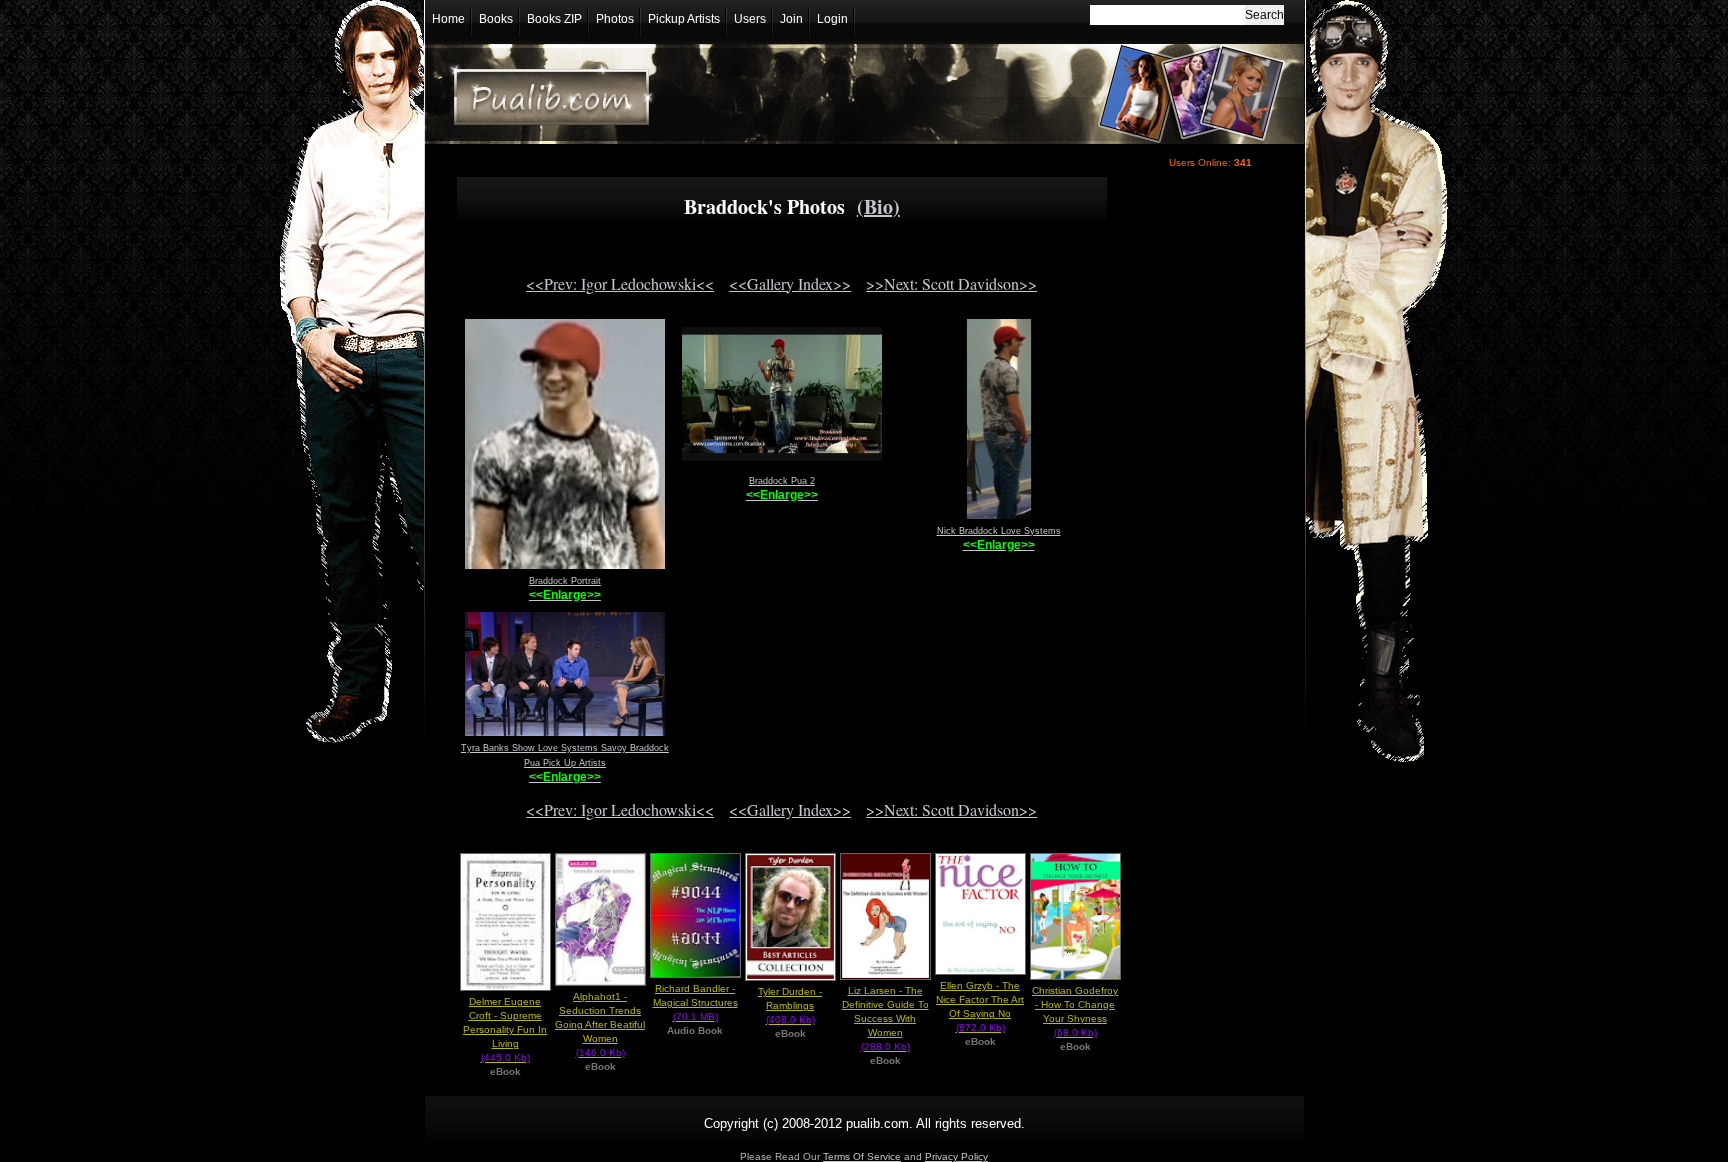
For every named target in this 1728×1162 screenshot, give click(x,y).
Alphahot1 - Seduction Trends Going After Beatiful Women (600, 1024)
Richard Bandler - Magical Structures (695, 1002)
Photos (615, 19)
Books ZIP (554, 19)
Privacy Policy (956, 1156)
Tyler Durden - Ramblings (790, 1005)
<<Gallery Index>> (790, 283)
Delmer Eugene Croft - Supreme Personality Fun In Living (505, 1029)
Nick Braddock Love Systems (999, 531)
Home (448, 19)
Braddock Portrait (565, 581)
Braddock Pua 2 (782, 481)
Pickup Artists (684, 19)
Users (750, 19)
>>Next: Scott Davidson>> (951, 283)
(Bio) (878, 206)
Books (496, 19)
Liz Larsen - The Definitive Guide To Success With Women (885, 1018)
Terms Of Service (862, 1156)
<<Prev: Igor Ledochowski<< (620, 283)
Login (832, 19)
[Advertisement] (1206, 527)
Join (791, 19)
